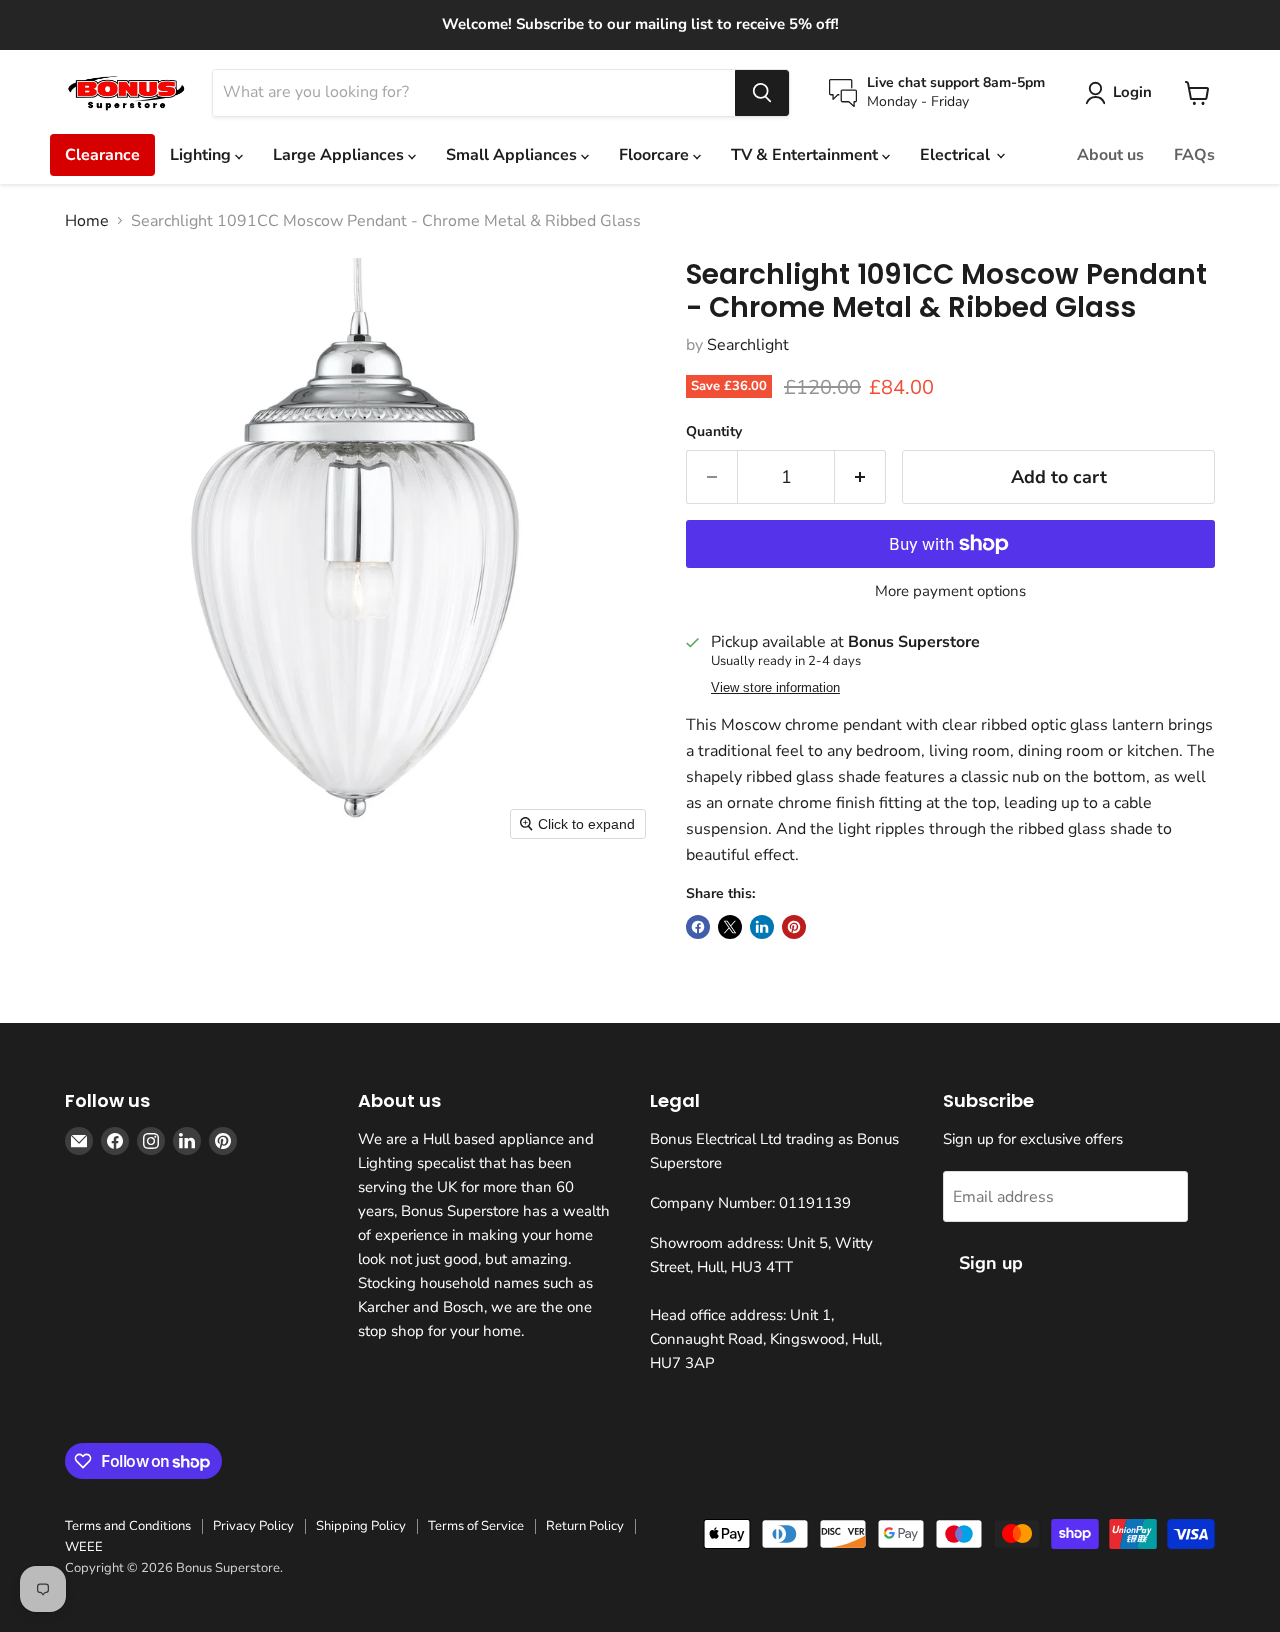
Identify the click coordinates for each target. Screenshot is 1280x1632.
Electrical (957, 155)
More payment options (950, 591)
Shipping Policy (361, 1526)
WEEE (84, 1547)
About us (1110, 155)
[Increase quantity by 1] (860, 477)
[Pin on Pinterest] (794, 927)
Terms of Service (476, 1526)
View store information (775, 688)
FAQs (1194, 155)
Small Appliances (513, 155)
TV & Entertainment (806, 155)
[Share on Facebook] (698, 927)
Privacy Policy (253, 1526)
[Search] (762, 93)
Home (87, 221)
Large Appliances (340, 155)
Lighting (202, 155)
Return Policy (585, 1526)
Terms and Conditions (128, 1526)
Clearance (102, 155)
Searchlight (748, 345)
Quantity (714, 432)
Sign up (991, 1263)
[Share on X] (730, 927)
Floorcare (656, 155)
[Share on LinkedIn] (762, 927)
